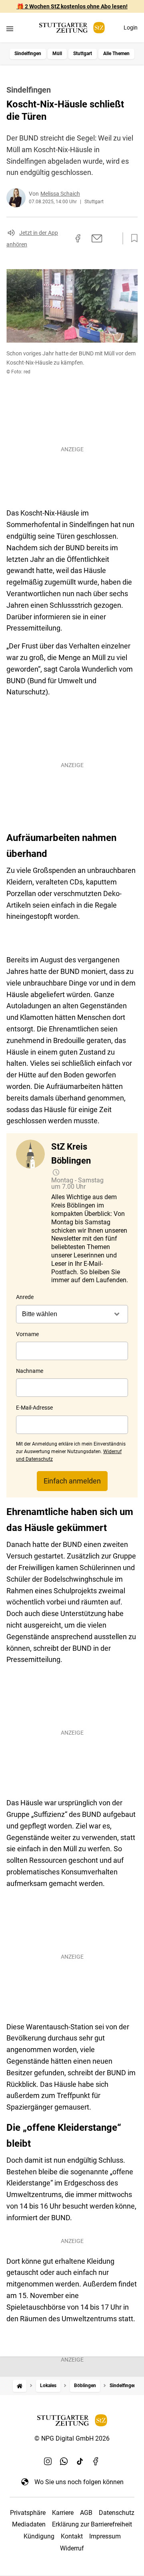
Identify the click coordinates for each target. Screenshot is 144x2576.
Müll (57, 54)
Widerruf (72, 2548)
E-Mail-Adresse (34, 1408)
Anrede (25, 1297)
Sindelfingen (28, 54)
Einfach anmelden (72, 1481)
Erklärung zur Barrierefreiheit (92, 2524)
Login (131, 28)
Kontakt (72, 2536)
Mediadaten (29, 2524)
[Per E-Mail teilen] (97, 238)
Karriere (63, 2513)
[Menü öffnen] (10, 29)
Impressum (105, 2536)
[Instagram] (48, 2461)
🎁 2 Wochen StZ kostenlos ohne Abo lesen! (72, 6)
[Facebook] (96, 2461)
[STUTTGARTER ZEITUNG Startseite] (72, 28)
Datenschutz (117, 2513)
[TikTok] (80, 2461)
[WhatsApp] (64, 2461)
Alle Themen (116, 54)
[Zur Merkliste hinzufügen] (132, 238)
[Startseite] (20, 2386)
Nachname (30, 1371)
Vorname (27, 1334)
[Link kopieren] (64, 238)
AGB (86, 2513)
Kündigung (39, 2536)
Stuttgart (83, 54)
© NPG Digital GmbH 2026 (72, 2438)
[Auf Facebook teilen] (78, 238)
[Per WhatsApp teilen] (112, 238)
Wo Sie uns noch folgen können (79, 2482)
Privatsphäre (28, 2513)
